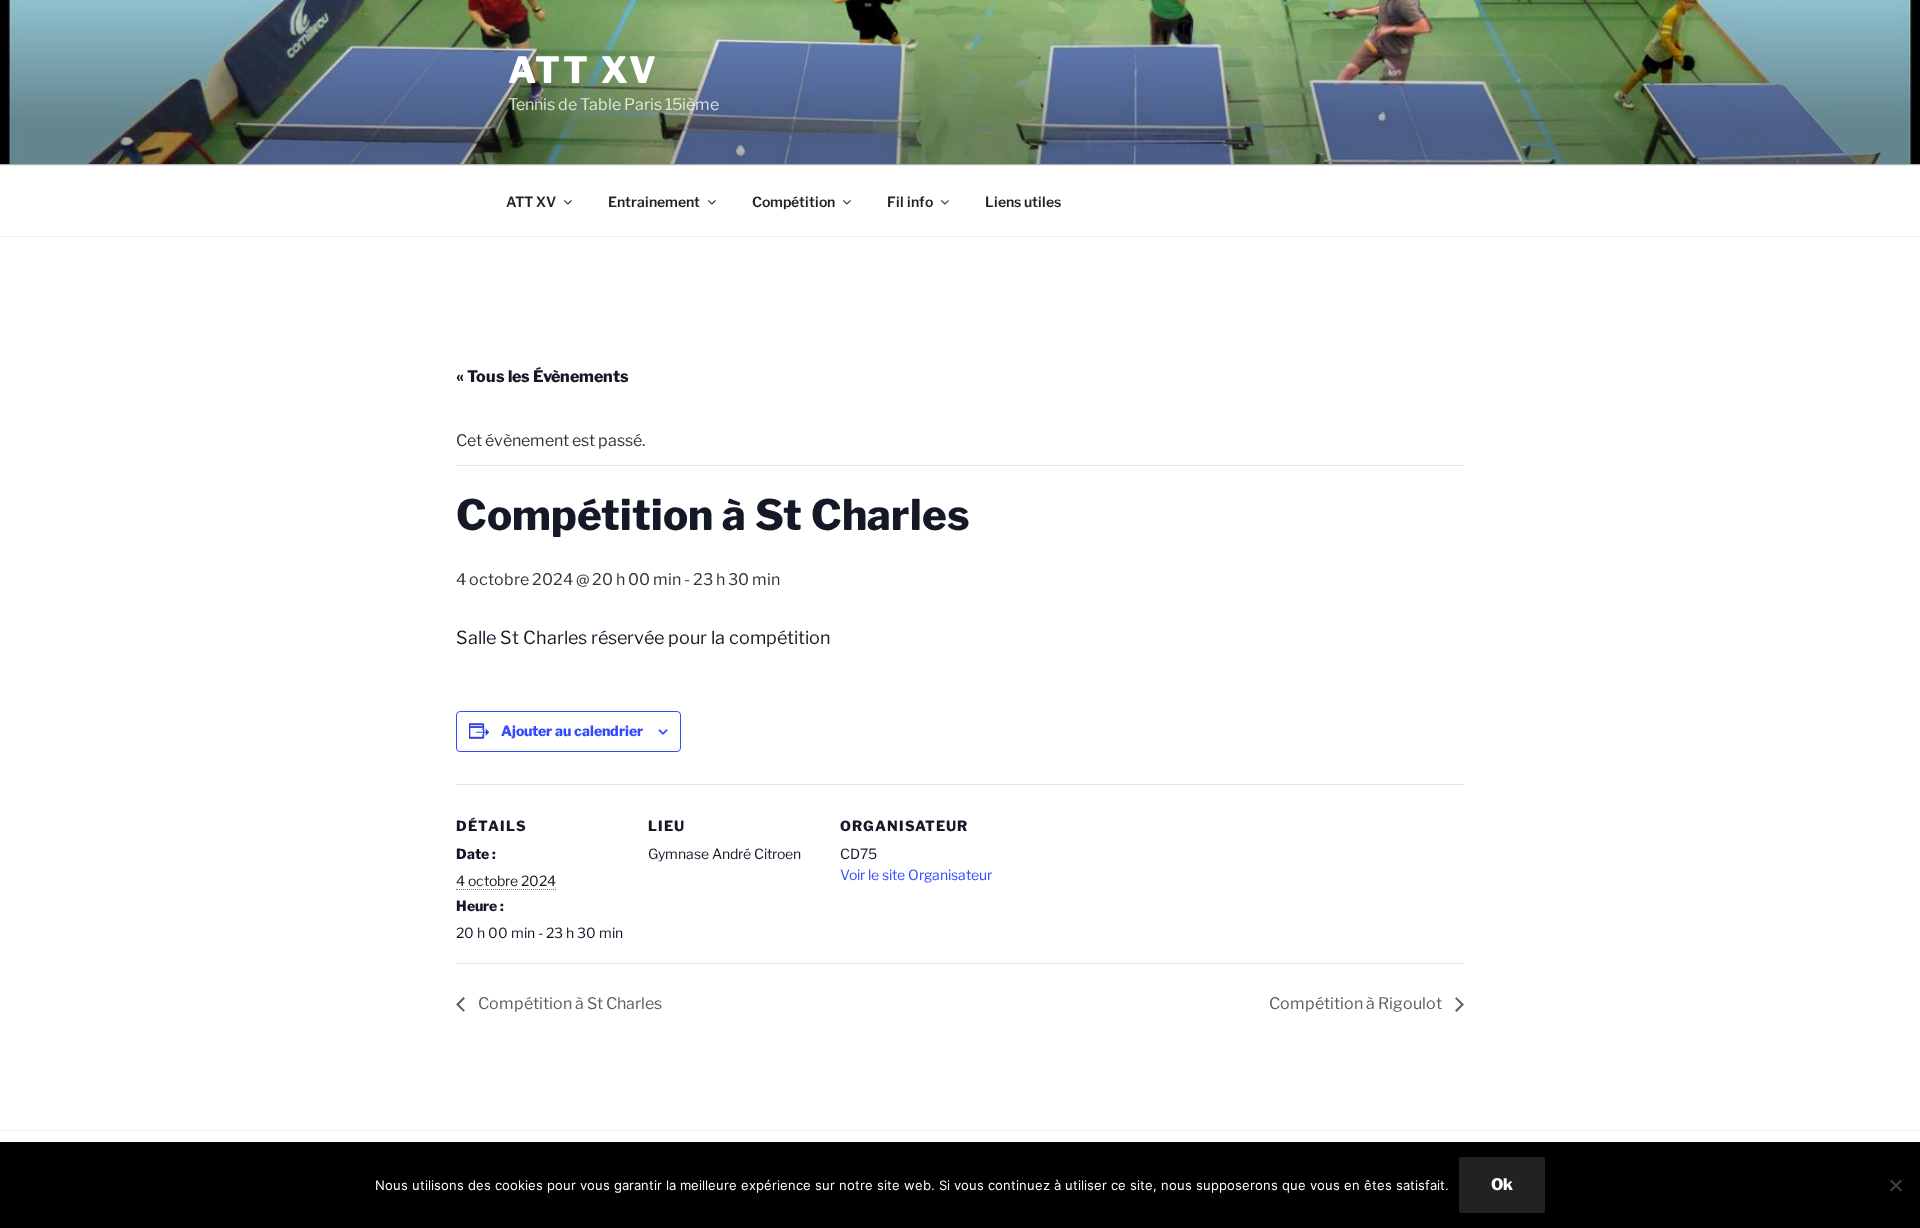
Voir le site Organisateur (916, 874)
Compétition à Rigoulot (1357, 1003)
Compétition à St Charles (568, 1003)
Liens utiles (1023, 201)
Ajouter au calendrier (572, 730)
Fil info (910, 201)
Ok (1502, 1184)
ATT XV (583, 70)
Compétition (793, 201)
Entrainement (654, 201)
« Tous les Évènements (542, 376)
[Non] (1895, 1185)
